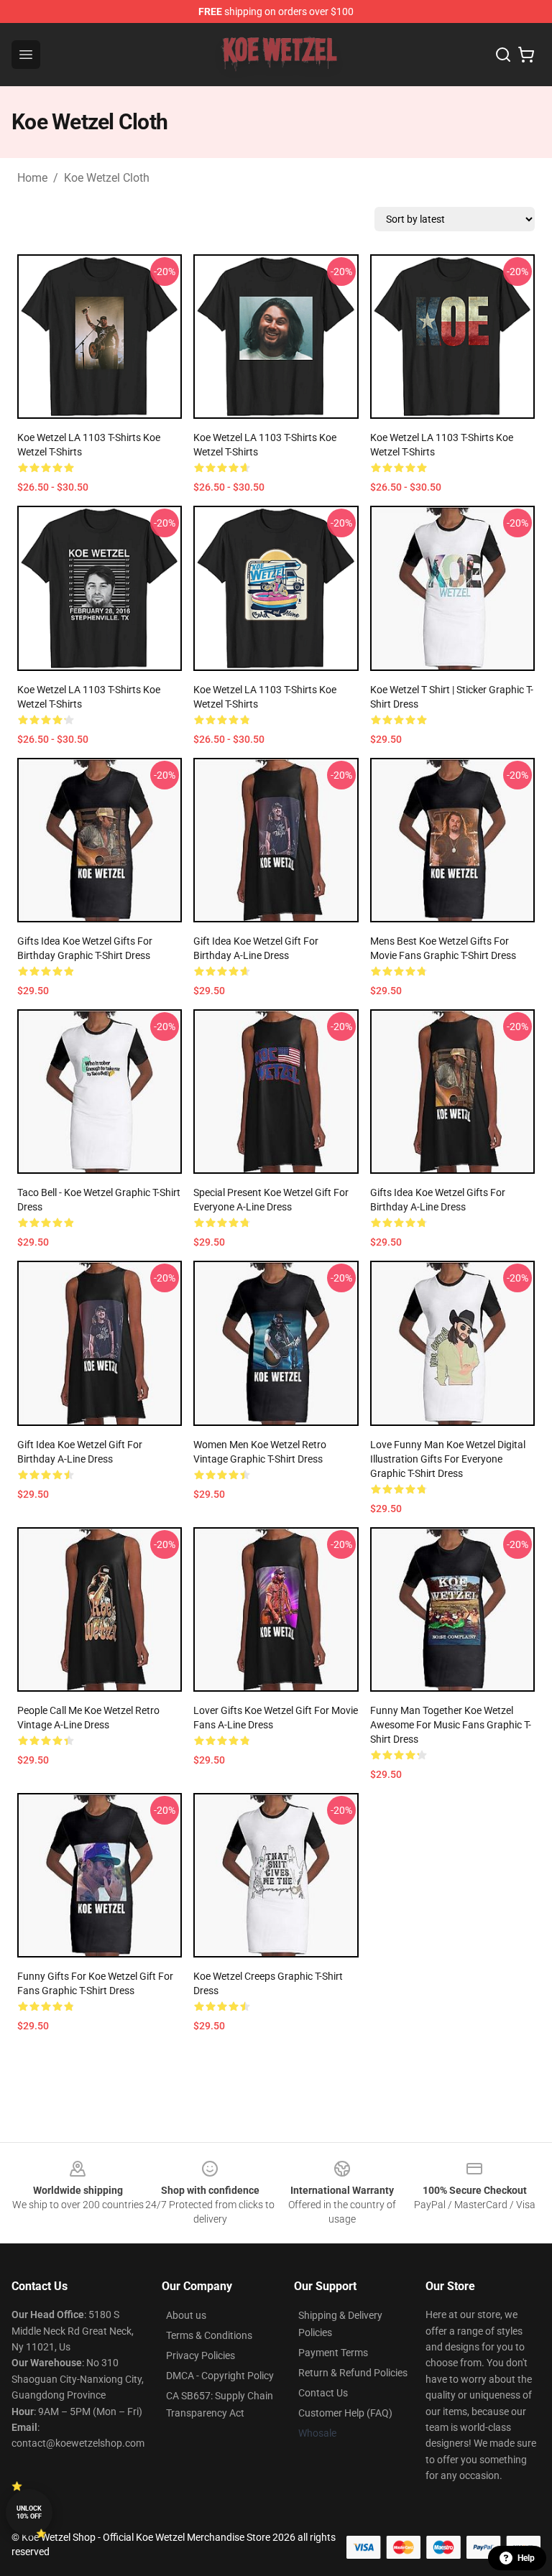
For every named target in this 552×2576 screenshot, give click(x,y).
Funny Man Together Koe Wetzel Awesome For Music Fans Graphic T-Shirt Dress (451, 1725)
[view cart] (526, 55)
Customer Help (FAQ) (345, 2413)
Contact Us (323, 2393)
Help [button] (526, 2558)
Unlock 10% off (29, 2512)
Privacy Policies (201, 2355)
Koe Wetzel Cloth (107, 178)
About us (186, 2315)
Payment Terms (333, 2353)
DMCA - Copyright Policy (220, 2376)
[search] (503, 55)
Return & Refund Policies (353, 2373)
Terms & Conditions (209, 2335)
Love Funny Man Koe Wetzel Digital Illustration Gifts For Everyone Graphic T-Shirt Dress (448, 1459)
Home (32, 178)
